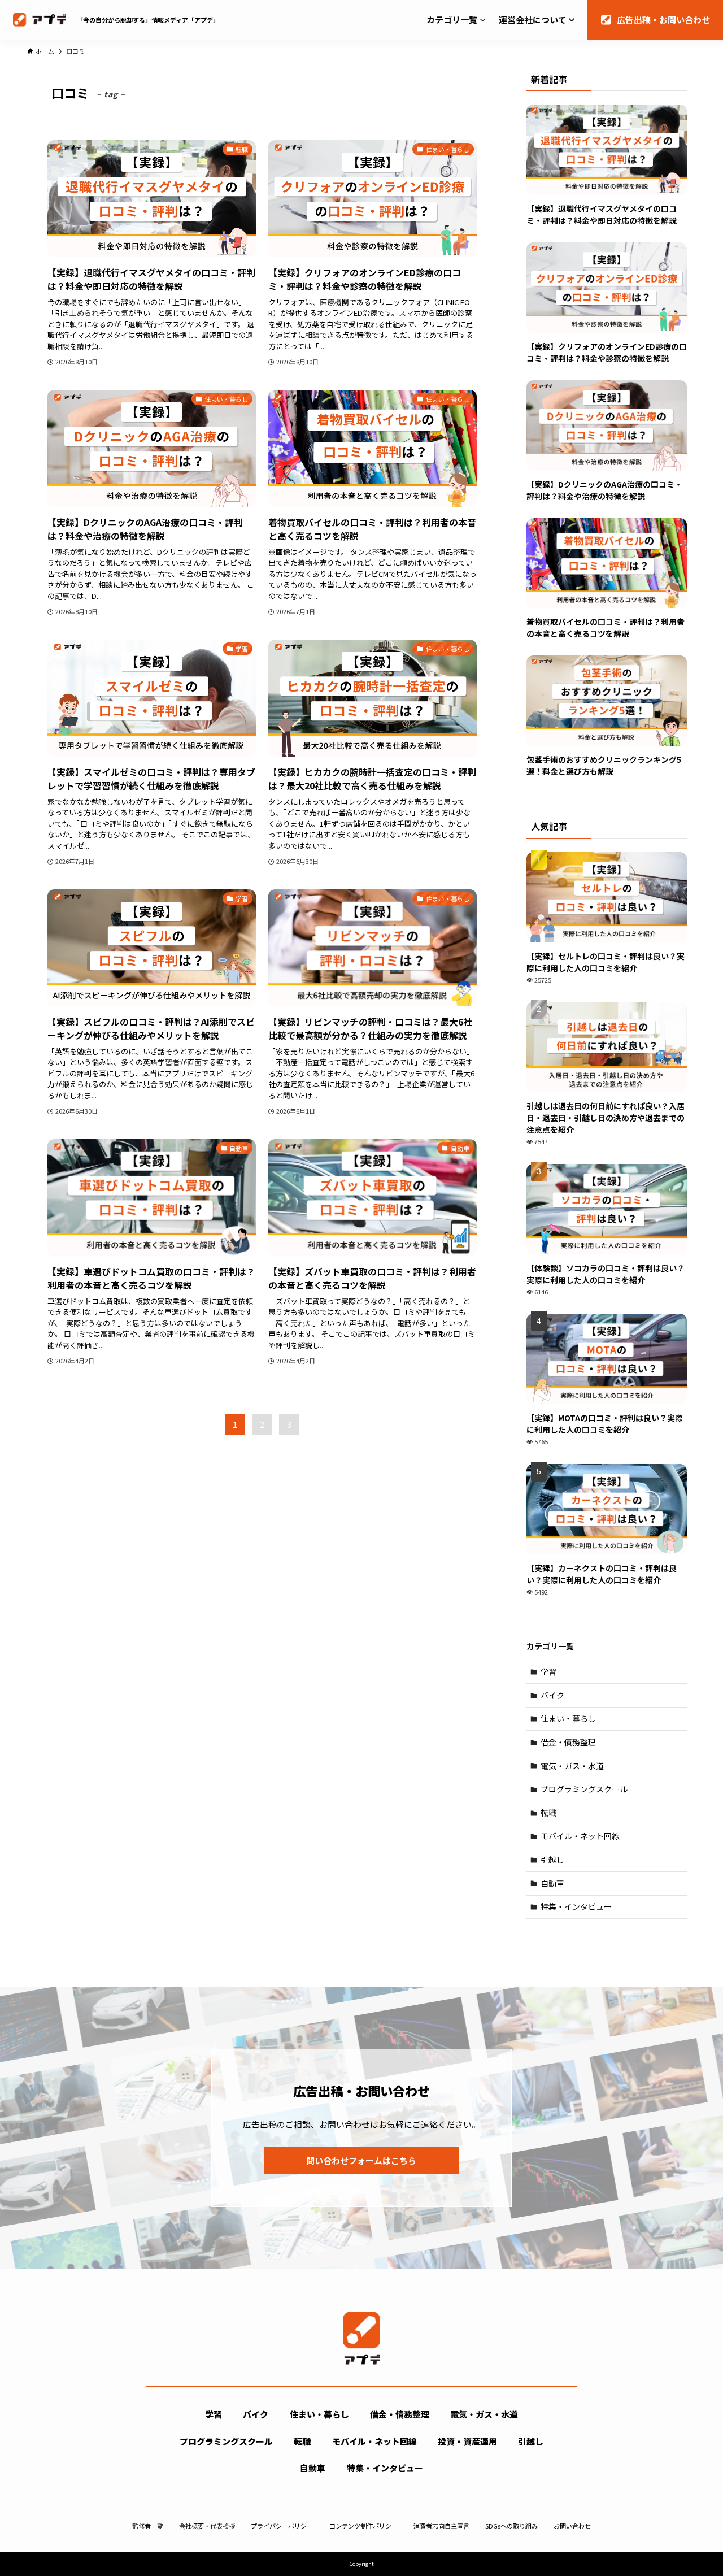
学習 (548, 1671)
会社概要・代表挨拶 (207, 2526)
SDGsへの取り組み (511, 2526)
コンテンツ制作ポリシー (363, 2526)
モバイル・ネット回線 (580, 1836)
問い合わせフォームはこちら (361, 2160)
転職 (548, 1813)
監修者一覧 (148, 2526)
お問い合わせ (572, 2526)
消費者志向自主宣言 (441, 2526)
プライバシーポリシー (282, 2526)
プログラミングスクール (584, 1789)
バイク (552, 1695)
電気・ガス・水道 (572, 1766)
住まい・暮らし (568, 1718)
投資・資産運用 (467, 2441)
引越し (552, 1860)
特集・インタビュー (576, 1906)
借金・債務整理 (568, 1742)
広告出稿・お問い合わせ (663, 19)
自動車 (552, 1883)
